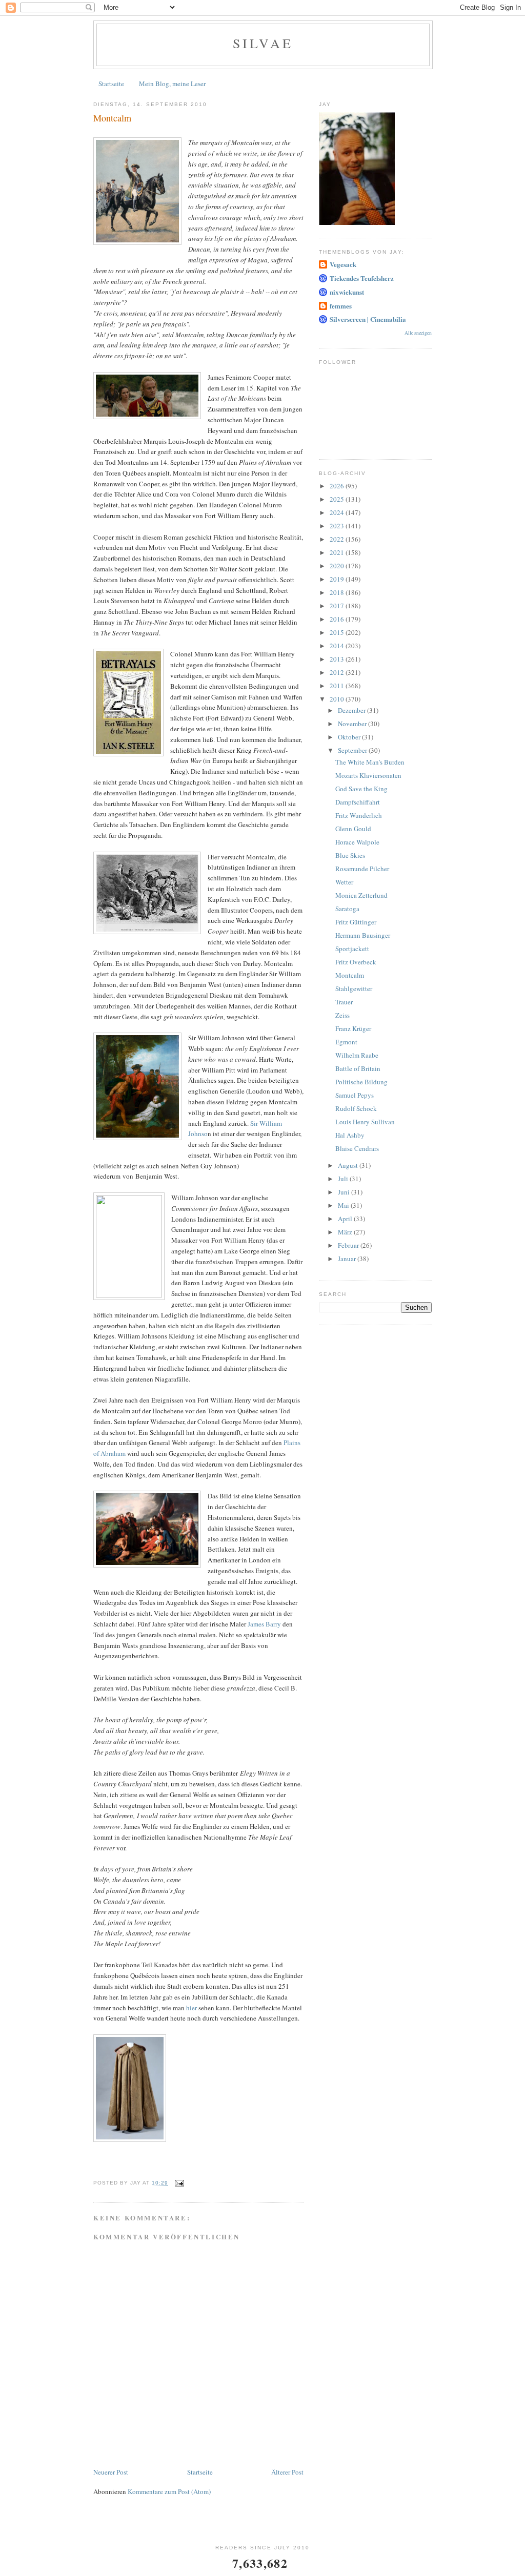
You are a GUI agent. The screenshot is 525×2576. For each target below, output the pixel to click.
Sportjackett (352, 949)
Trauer (344, 1002)
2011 (338, 686)
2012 (338, 672)
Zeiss (342, 1015)
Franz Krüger (353, 1028)
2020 (338, 566)
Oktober (350, 737)
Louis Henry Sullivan (365, 1122)
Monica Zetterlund (361, 895)
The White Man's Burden (370, 762)
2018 (338, 592)
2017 (338, 606)
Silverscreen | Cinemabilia (368, 319)
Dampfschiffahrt (358, 802)
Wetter (344, 882)
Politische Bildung (361, 1082)
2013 (338, 659)
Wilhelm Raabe (357, 1055)
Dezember (352, 710)
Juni (345, 1192)
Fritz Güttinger (356, 922)
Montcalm (350, 975)
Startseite (111, 84)
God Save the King (361, 789)
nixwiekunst (347, 292)
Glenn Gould (353, 829)
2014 (338, 646)
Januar (348, 1259)
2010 (338, 699)
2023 (338, 526)
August (349, 1165)
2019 (338, 579)
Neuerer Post (111, 2472)
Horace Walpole (357, 842)
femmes (341, 306)
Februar (349, 1245)
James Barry (264, 1624)
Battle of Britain (358, 1068)
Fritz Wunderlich (359, 815)
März (346, 1232)
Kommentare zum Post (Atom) (169, 2491)
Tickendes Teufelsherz (362, 278)
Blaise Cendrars (357, 1148)
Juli (344, 1179)
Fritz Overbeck (356, 962)
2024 (338, 512)
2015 (338, 632)
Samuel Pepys (355, 1095)
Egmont (346, 1042)
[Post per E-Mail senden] (179, 2183)
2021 (338, 552)
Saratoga (347, 909)
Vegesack (343, 264)
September (353, 750)
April (346, 1219)
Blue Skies (350, 855)
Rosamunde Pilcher (362, 869)
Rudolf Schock (356, 1108)
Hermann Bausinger (363, 935)
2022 (338, 539)
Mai (344, 1205)
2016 (338, 619)
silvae (263, 43)
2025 (338, 499)
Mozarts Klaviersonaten (368, 775)
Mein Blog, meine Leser (172, 84)
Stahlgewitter (354, 988)
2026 (338, 486)
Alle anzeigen (418, 333)
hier (191, 2008)
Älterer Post (287, 2472)
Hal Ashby (350, 1135)
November (353, 724)
